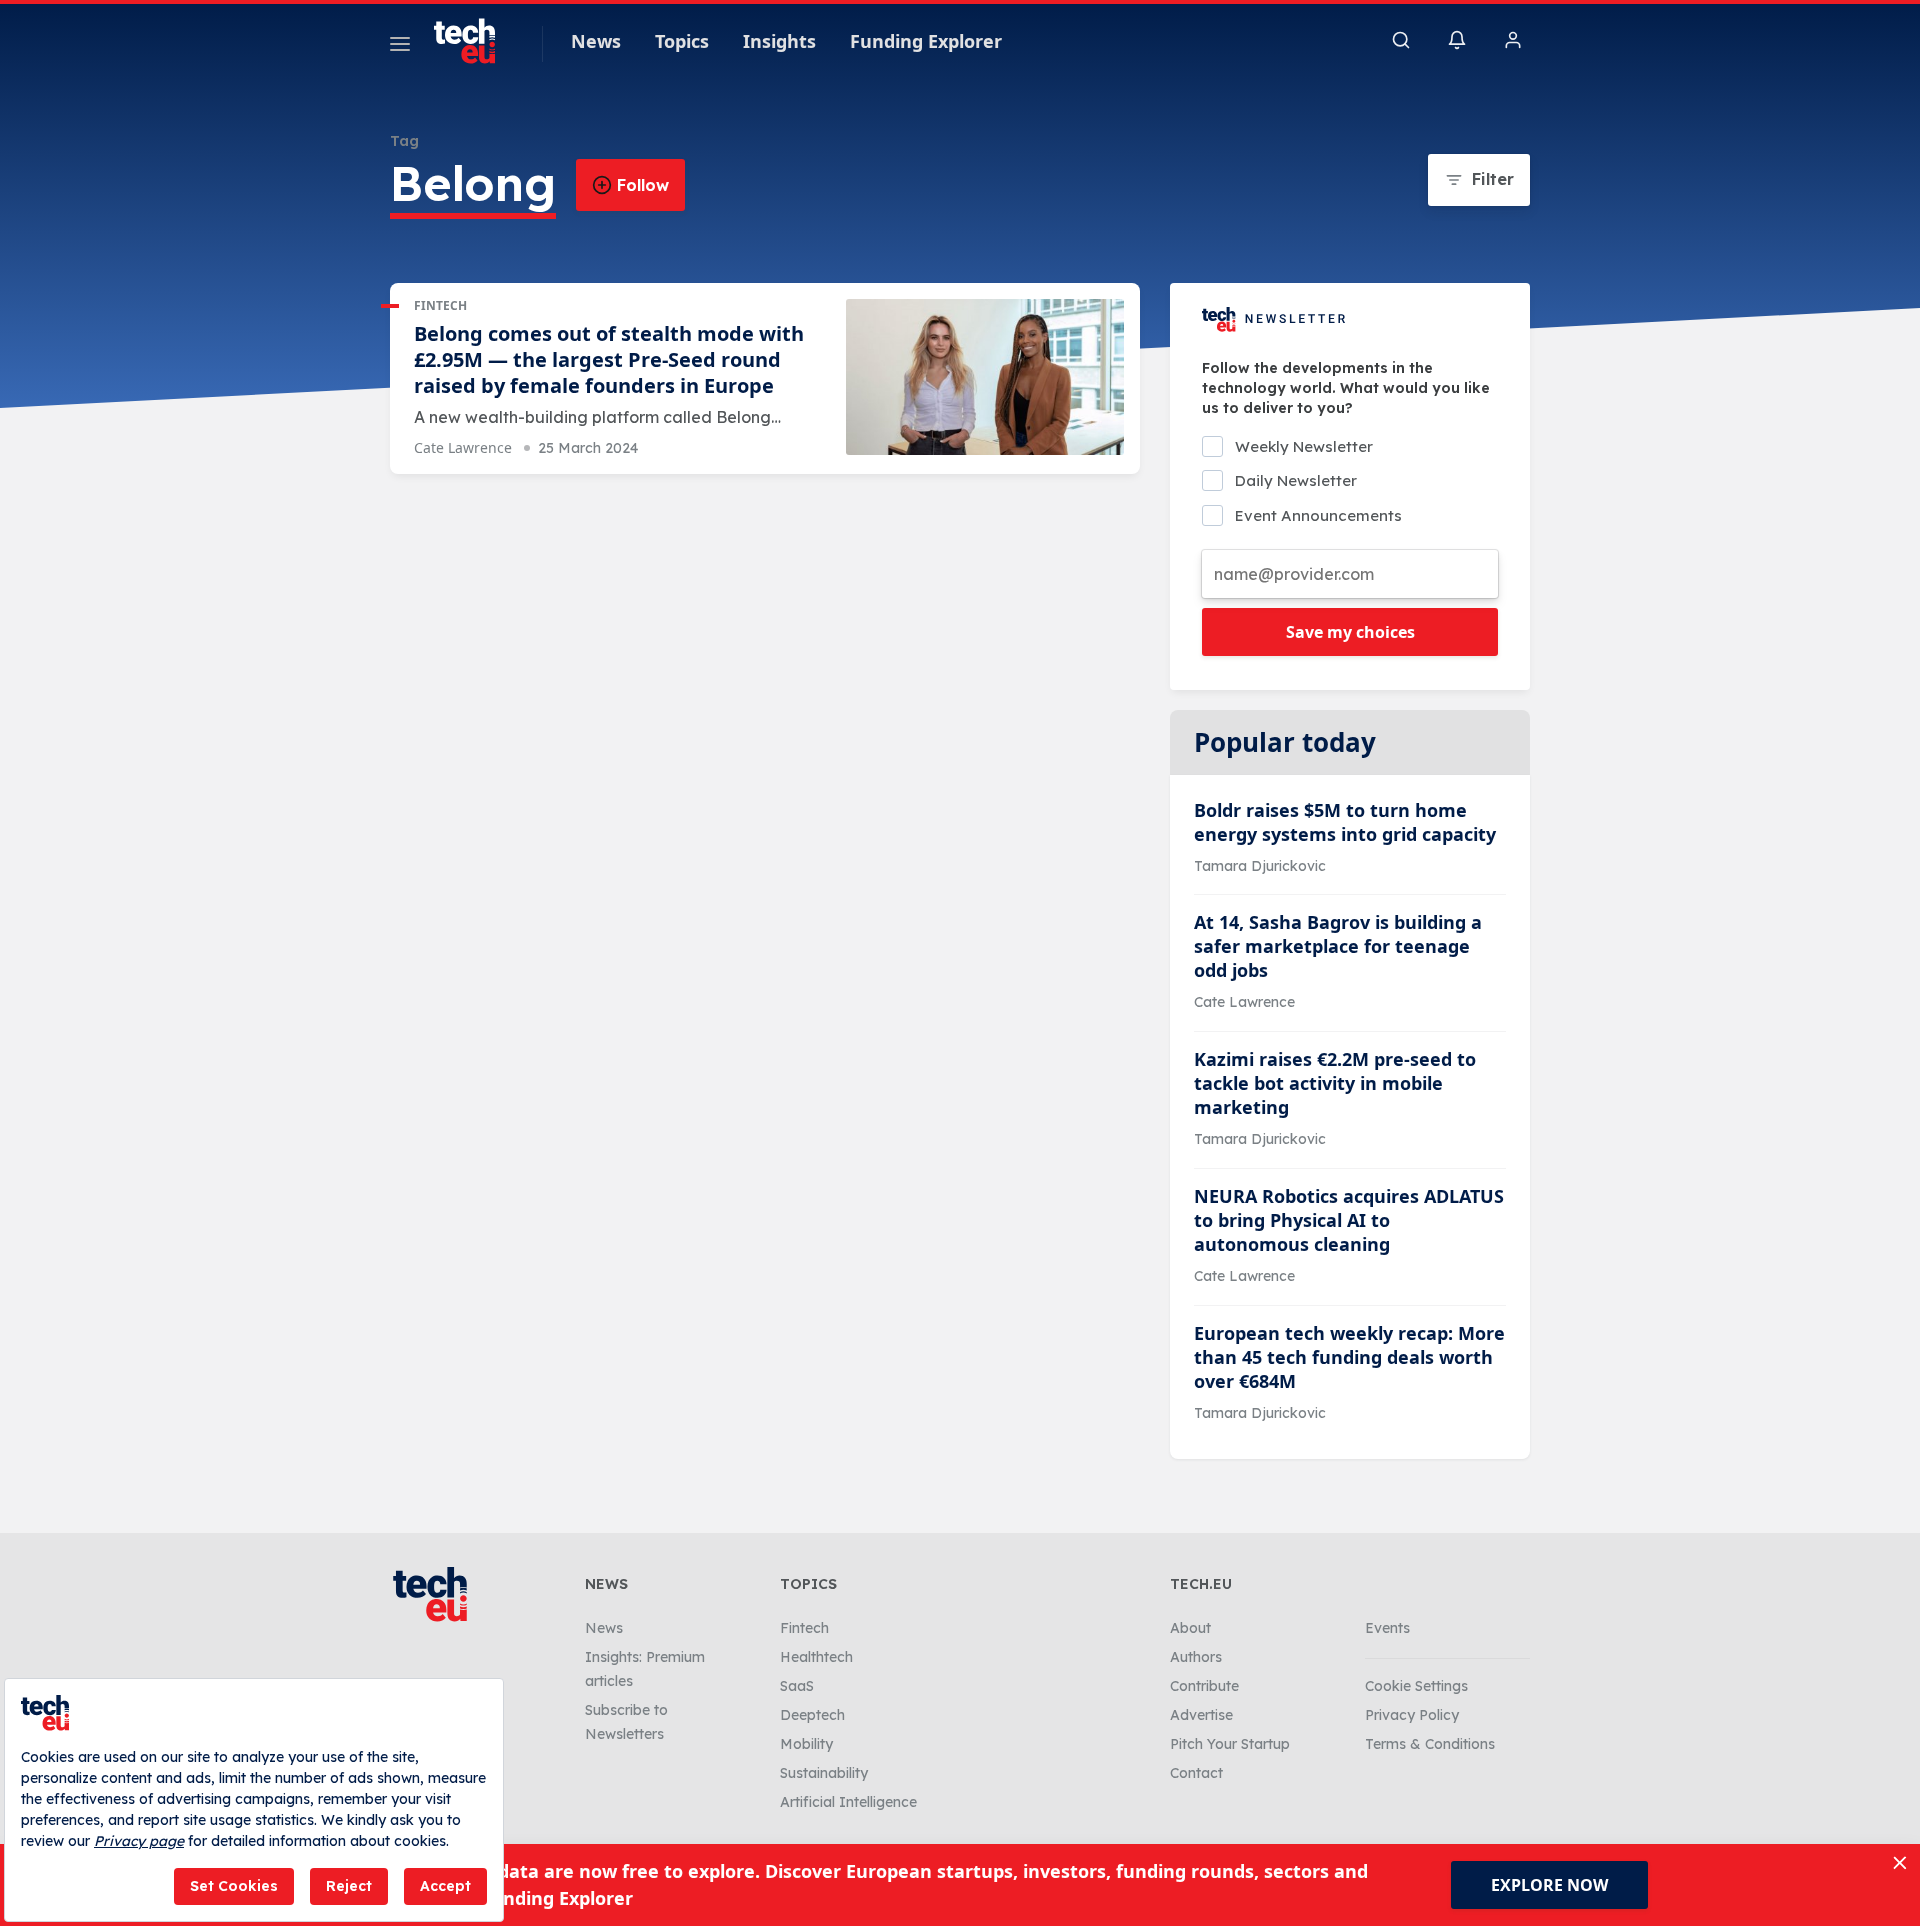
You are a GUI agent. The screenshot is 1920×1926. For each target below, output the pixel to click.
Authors (1196, 1657)
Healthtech (816, 1657)
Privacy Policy (1412, 1715)
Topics (682, 41)
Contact (1196, 1773)
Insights (779, 41)
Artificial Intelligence (848, 1802)
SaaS (797, 1686)
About (1190, 1628)
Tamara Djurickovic (1260, 866)
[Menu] (400, 47)
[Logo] (474, 41)
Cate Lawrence (463, 447)
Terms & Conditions (1430, 1744)
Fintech (440, 305)
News (596, 41)
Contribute (1204, 1686)
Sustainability (824, 1773)
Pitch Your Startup (1230, 1744)
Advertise (1201, 1715)
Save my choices (1350, 632)
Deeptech (812, 1715)
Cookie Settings (1416, 1686)
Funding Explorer (926, 41)
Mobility (806, 1744)
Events (1387, 1628)
